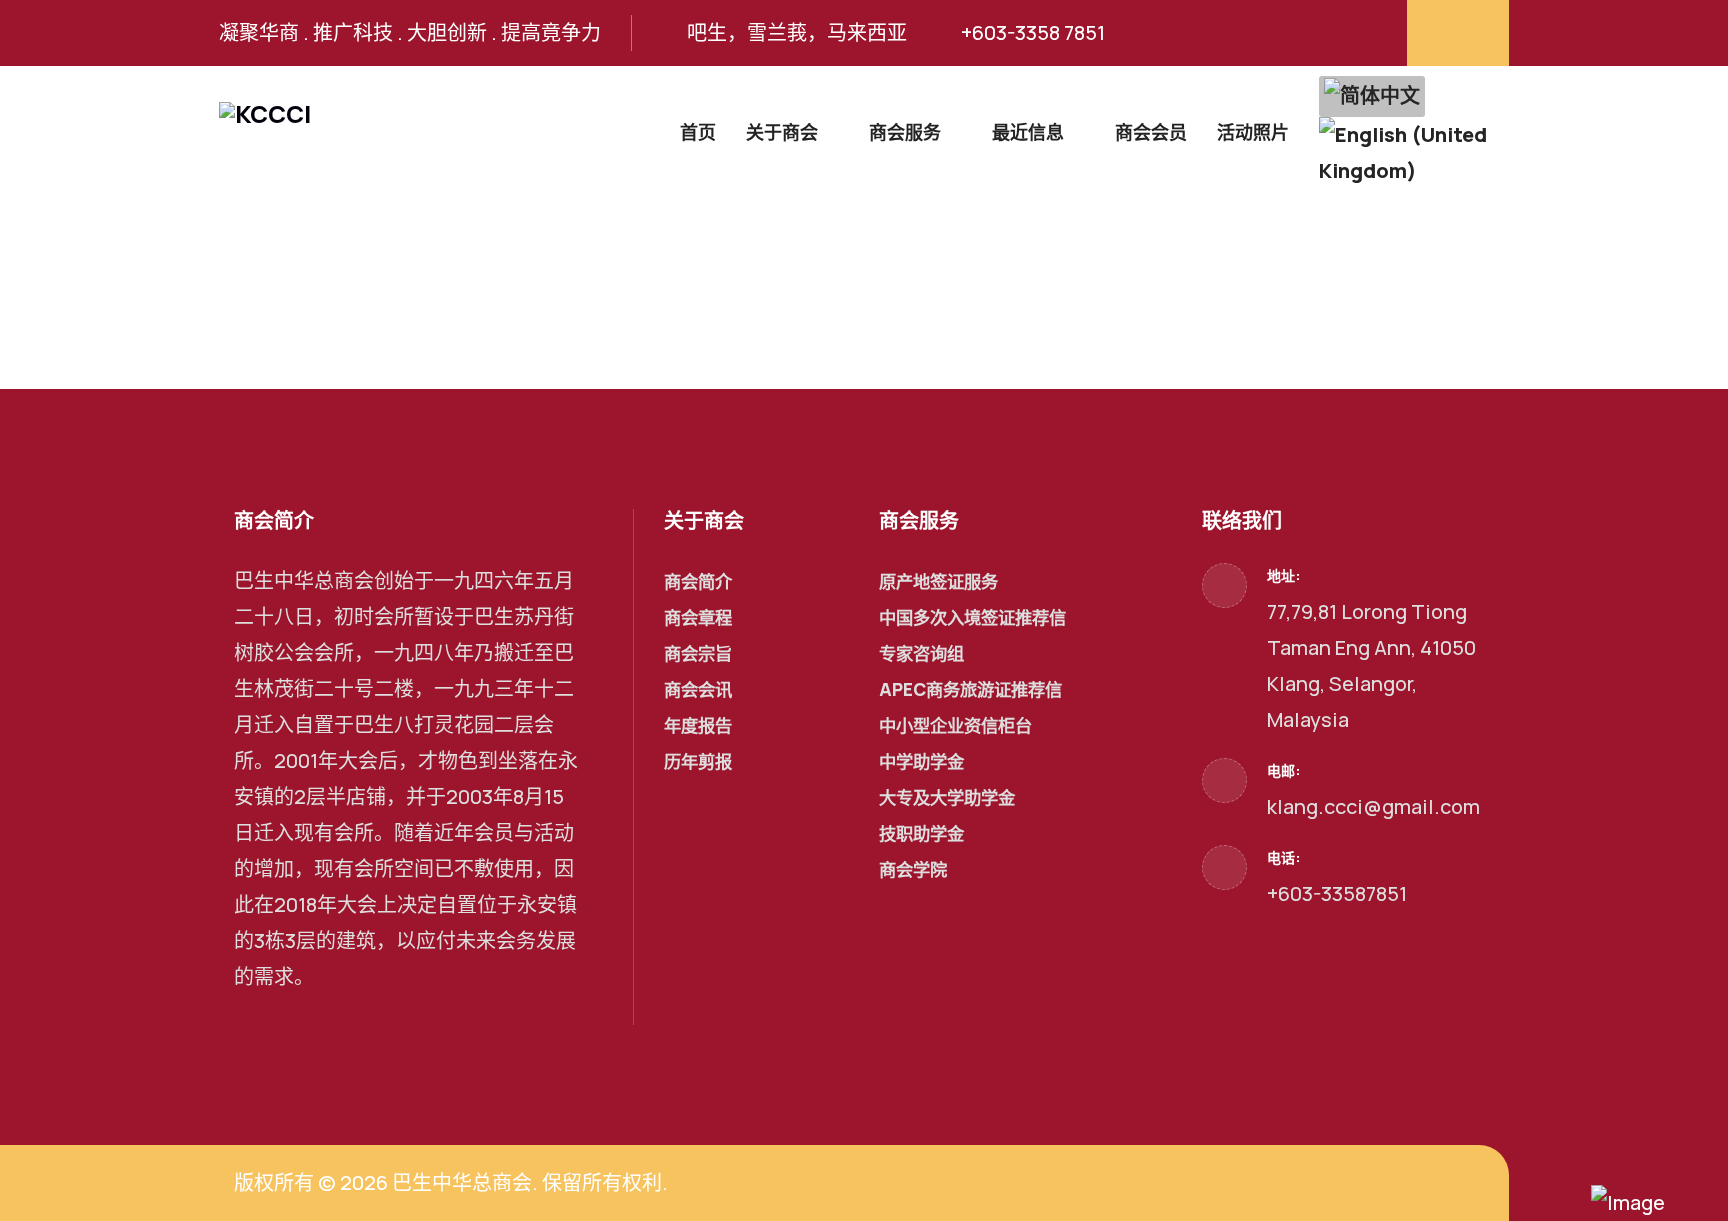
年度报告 (698, 725)
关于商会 (782, 132)
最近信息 (1028, 132)
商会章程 (698, 617)
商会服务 (905, 132)
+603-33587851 (1337, 893)
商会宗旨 (698, 653)
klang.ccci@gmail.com (1373, 806)
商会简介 (698, 581)
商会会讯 (698, 689)
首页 (698, 132)
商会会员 (1151, 132)
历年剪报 (698, 761)
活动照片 (1253, 132)
